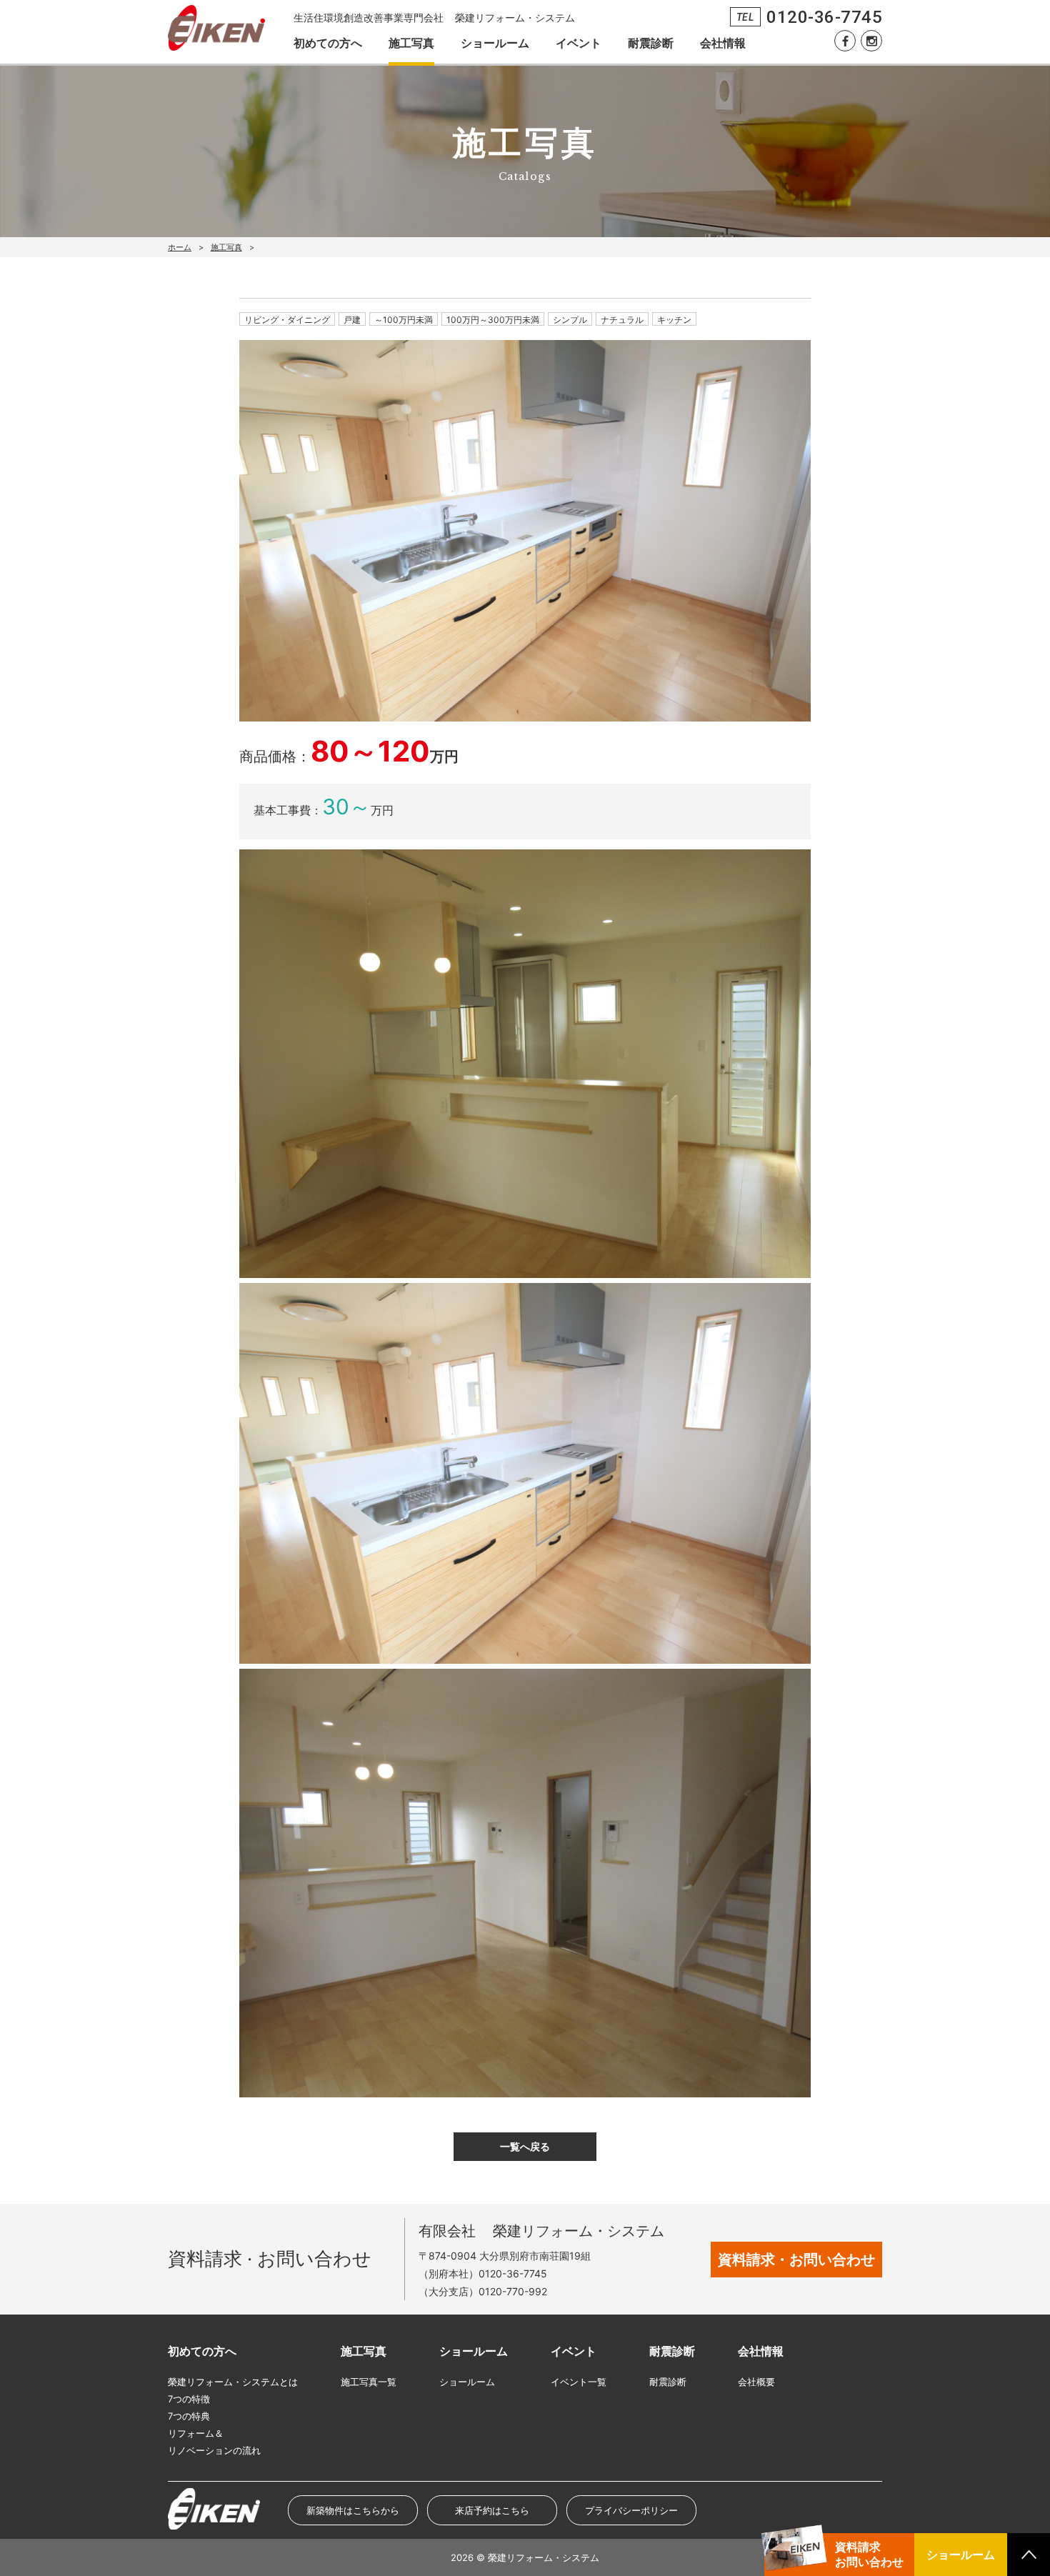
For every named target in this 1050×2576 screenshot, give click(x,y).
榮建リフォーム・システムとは (233, 2382)
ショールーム (495, 43)
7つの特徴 (189, 2399)
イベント (579, 43)
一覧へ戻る (525, 2146)
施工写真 (411, 43)
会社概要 (756, 2382)
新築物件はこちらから (353, 2510)
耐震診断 (651, 43)
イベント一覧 (579, 2382)
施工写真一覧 (369, 2382)
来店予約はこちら (492, 2510)
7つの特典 (189, 2416)
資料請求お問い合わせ (869, 2554)
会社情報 (723, 43)
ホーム (180, 247)
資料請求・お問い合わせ (796, 2260)
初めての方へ (328, 43)
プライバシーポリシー (631, 2510)
